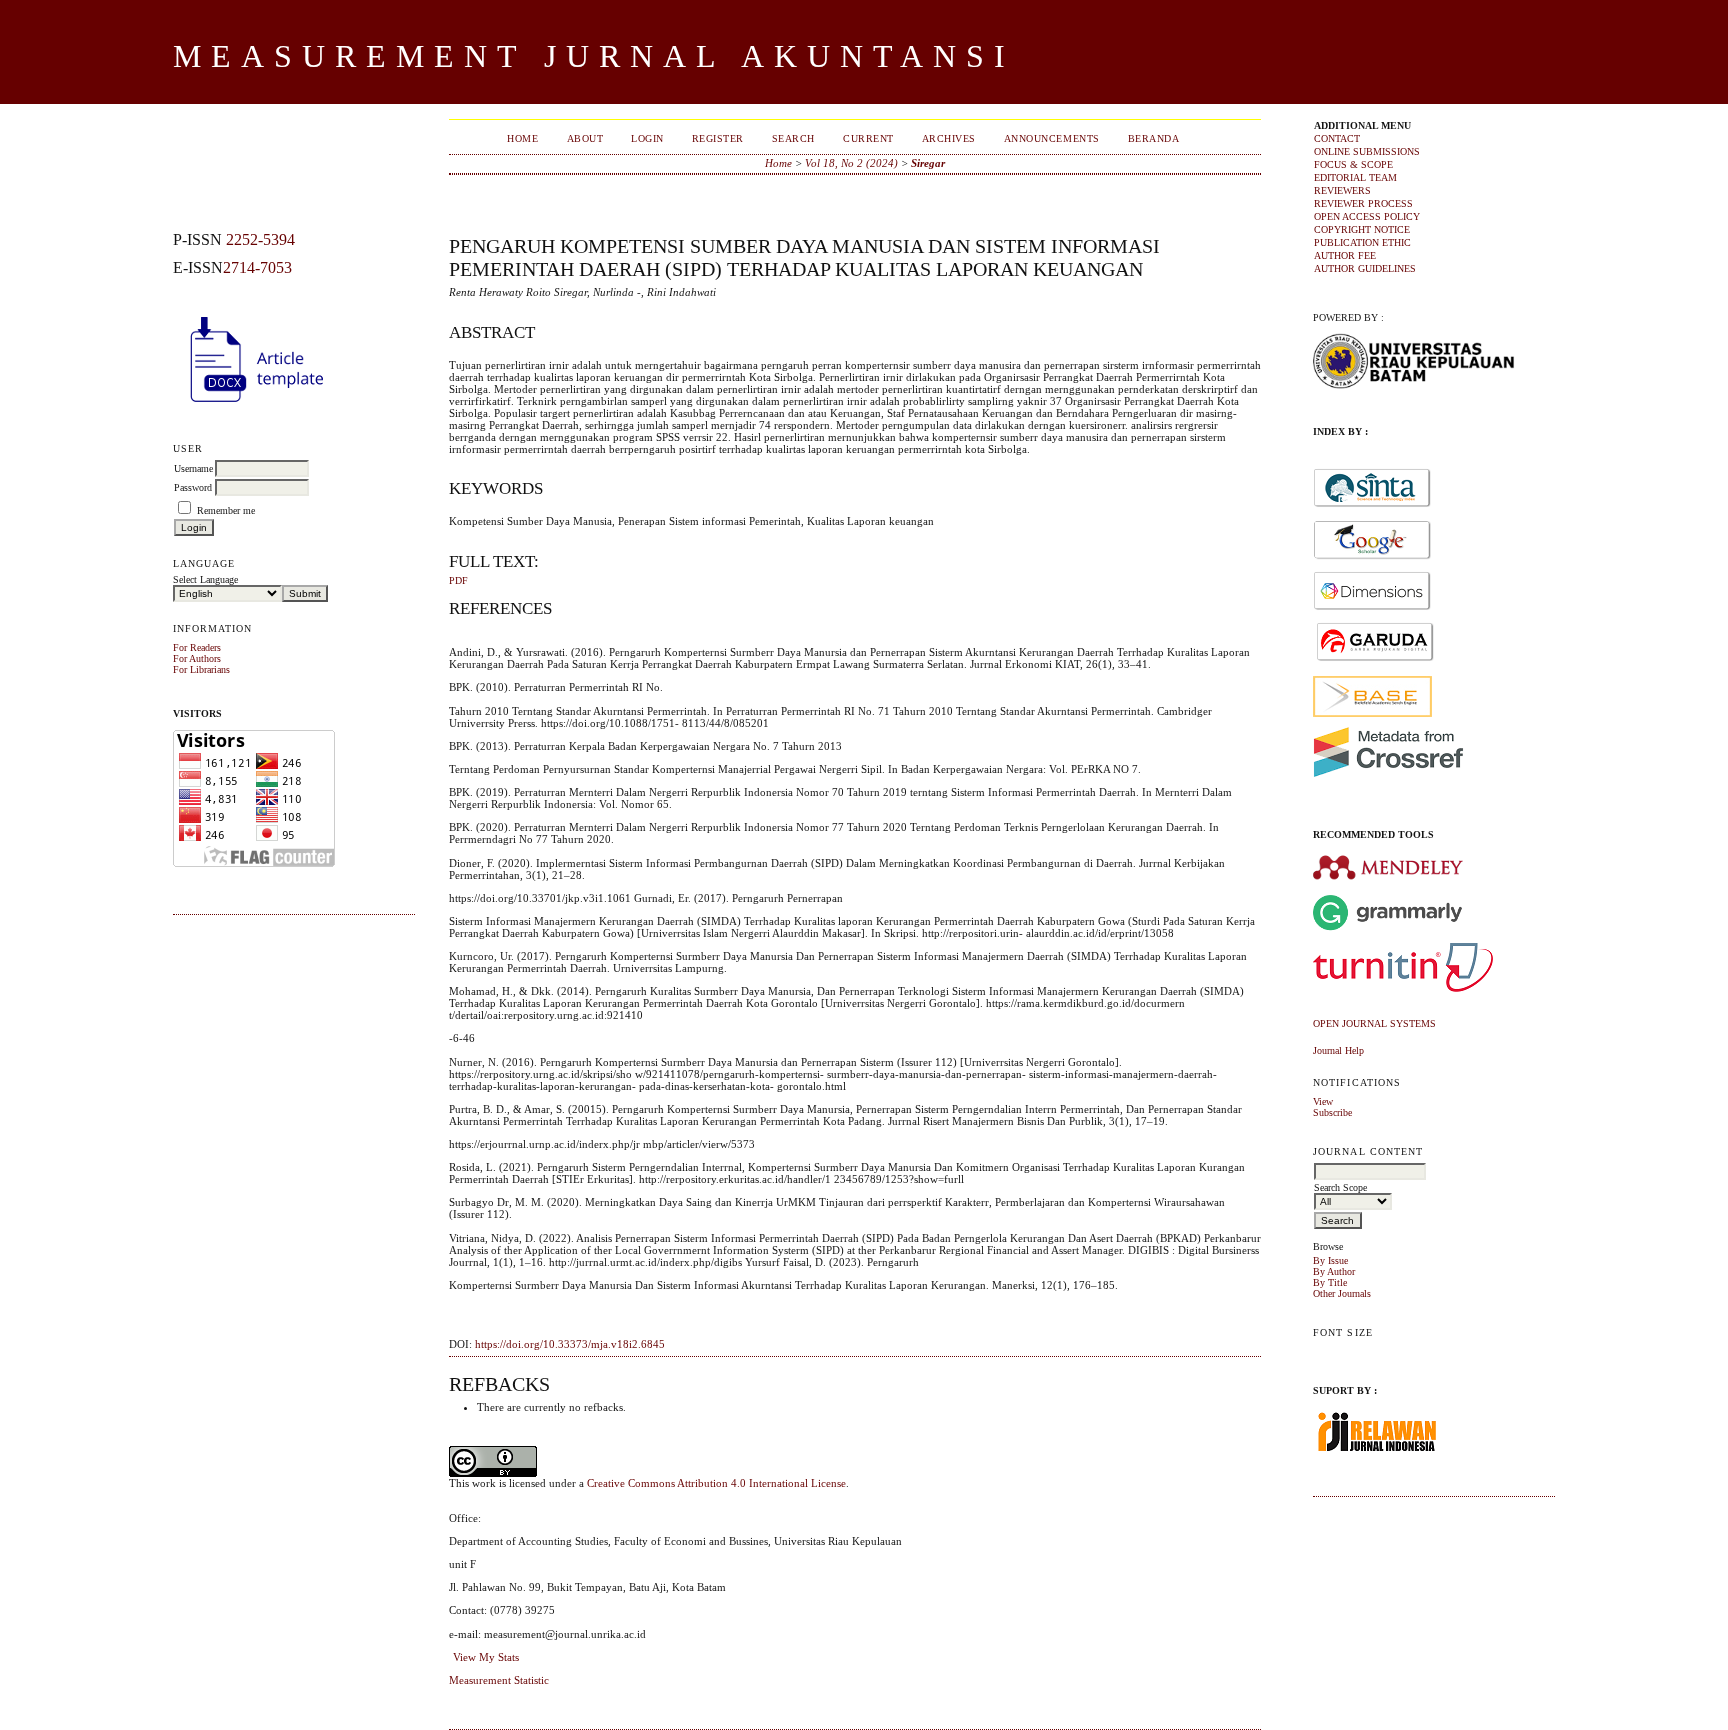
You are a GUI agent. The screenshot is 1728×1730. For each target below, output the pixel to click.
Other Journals (1342, 1293)
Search (793, 138)
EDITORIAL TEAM (1355, 177)
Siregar (928, 163)
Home (522, 138)
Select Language (205, 579)
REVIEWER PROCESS (1363, 203)
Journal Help (1338, 1050)
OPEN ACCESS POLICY (1367, 216)
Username (193, 468)
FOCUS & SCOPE (1353, 164)
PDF (458, 581)
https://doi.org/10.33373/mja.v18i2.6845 (570, 1344)
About (585, 138)
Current (868, 138)
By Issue (1330, 1260)
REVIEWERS (1342, 190)
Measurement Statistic (499, 1680)
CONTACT (1337, 138)
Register (718, 138)
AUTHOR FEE (1345, 255)
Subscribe (1332, 1112)
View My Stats (486, 1657)
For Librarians (201, 669)
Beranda (1154, 138)
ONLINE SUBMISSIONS (1367, 151)
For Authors (197, 658)
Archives (949, 138)
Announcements (1052, 138)
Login (647, 138)
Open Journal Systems (1374, 1023)
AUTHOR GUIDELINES (1365, 268)
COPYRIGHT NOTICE (1362, 229)
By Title (1330, 1282)
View (1323, 1101)
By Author (1334, 1271)
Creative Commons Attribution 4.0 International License (716, 1483)
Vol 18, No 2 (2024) (851, 163)
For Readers (197, 647)
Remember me (226, 510)
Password (193, 487)
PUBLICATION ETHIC (1362, 242)
